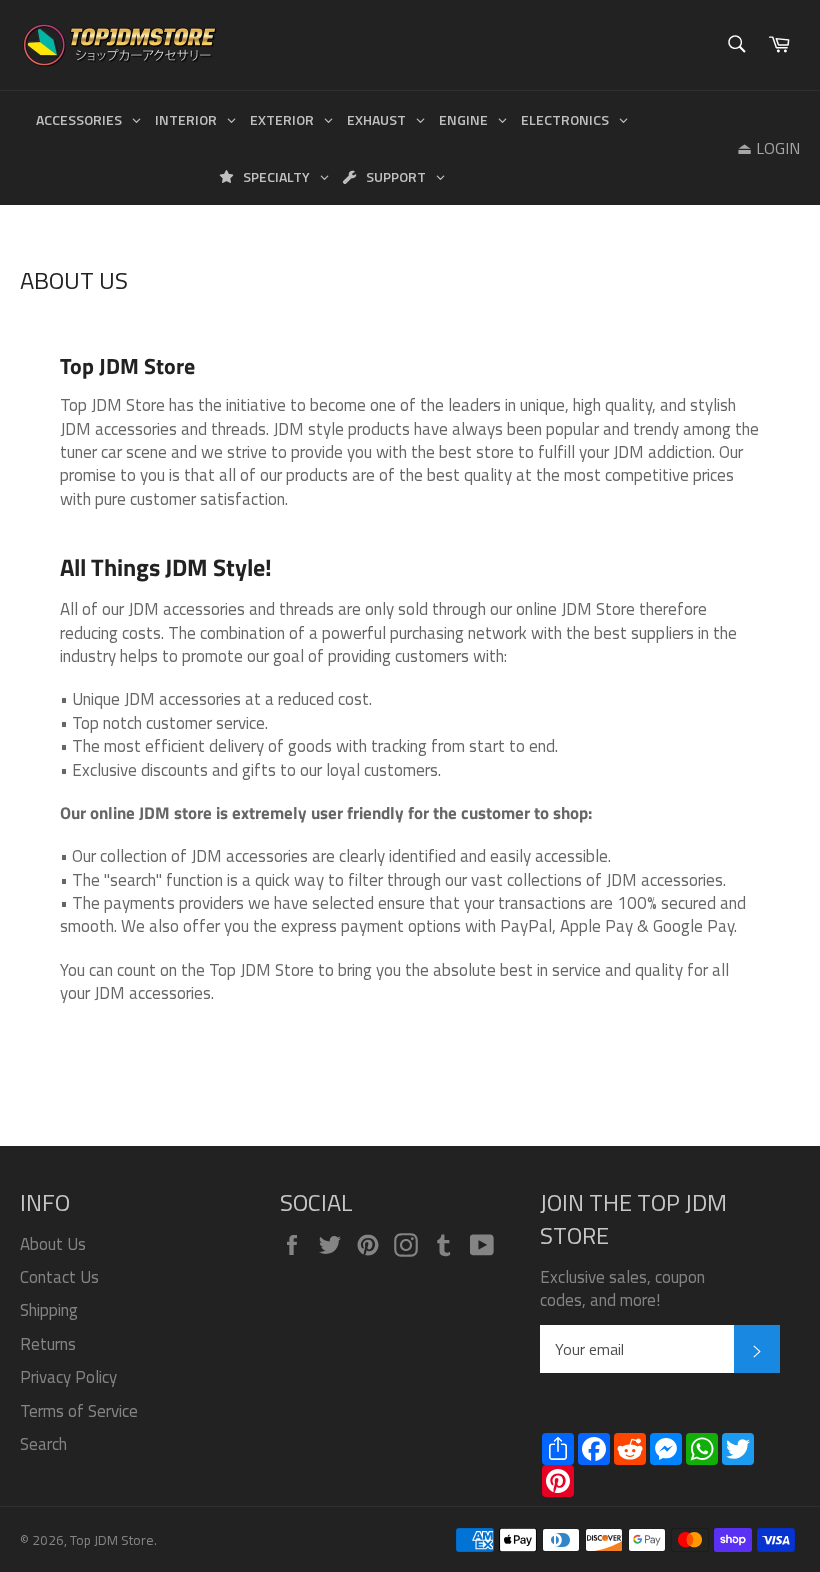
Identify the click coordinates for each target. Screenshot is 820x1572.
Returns (48, 1344)
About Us (53, 1244)
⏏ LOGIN (768, 148)
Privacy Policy (68, 1377)
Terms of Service (79, 1411)
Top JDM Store (112, 1540)
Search (43, 1444)
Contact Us (59, 1277)
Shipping (49, 1310)
